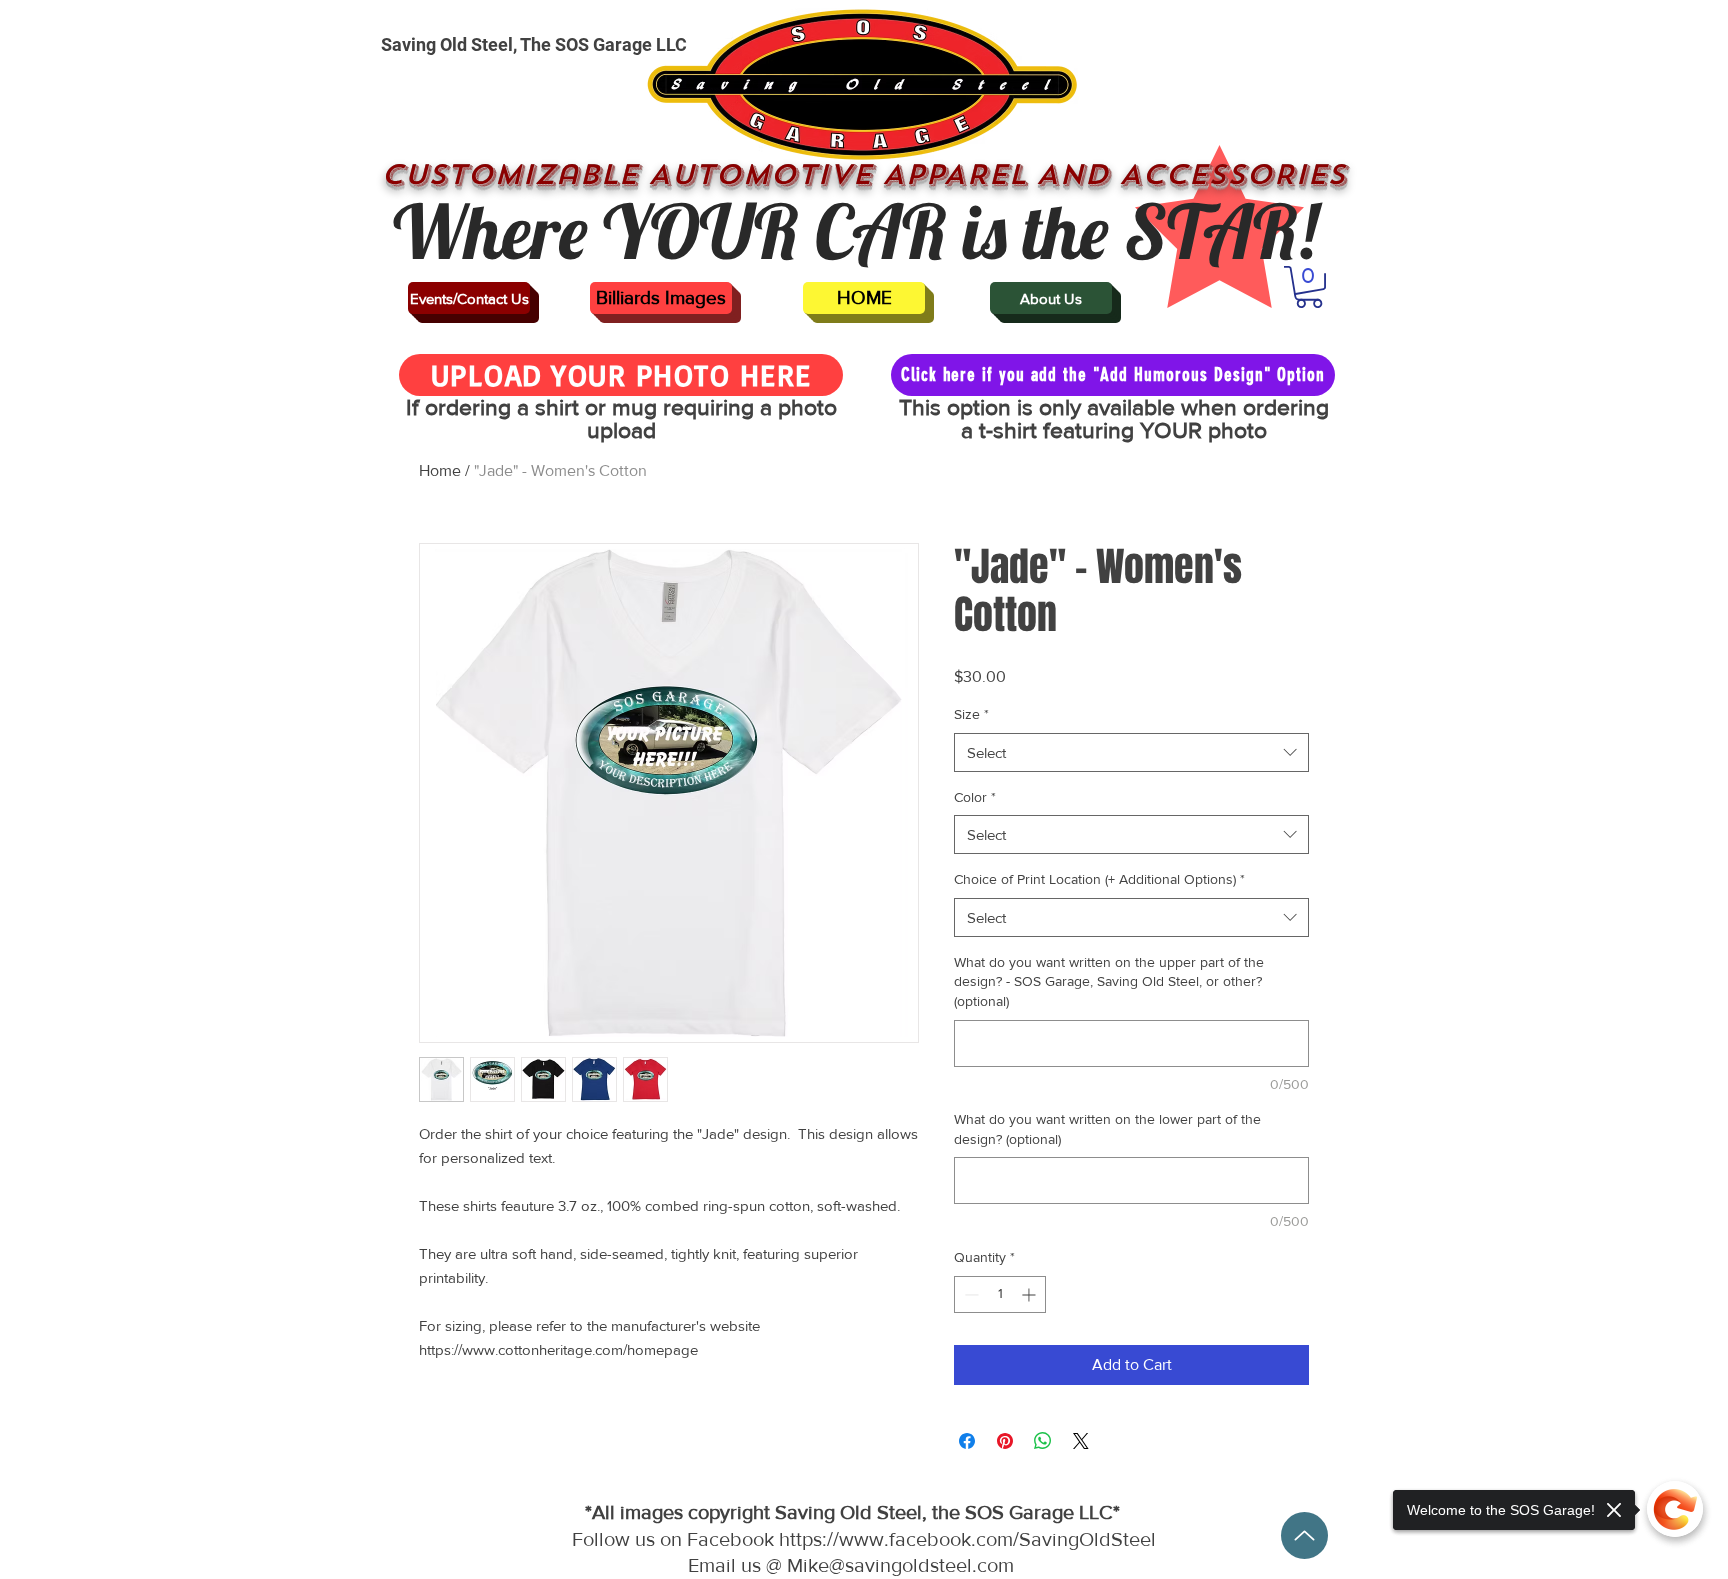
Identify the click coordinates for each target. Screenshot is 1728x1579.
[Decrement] (969, 1294)
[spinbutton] (1000, 1294)
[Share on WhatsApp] (1043, 1441)
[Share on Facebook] (967, 1441)
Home (440, 470)
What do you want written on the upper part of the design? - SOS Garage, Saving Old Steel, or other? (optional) (1109, 981)
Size (971, 714)
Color (975, 797)
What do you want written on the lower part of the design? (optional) (1107, 1129)
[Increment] (1030, 1294)
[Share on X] (1081, 1441)
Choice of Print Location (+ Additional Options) (1099, 879)
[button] (1309, 287)
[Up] (1304, 1535)
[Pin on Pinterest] (1005, 1441)
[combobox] (1131, 752)
